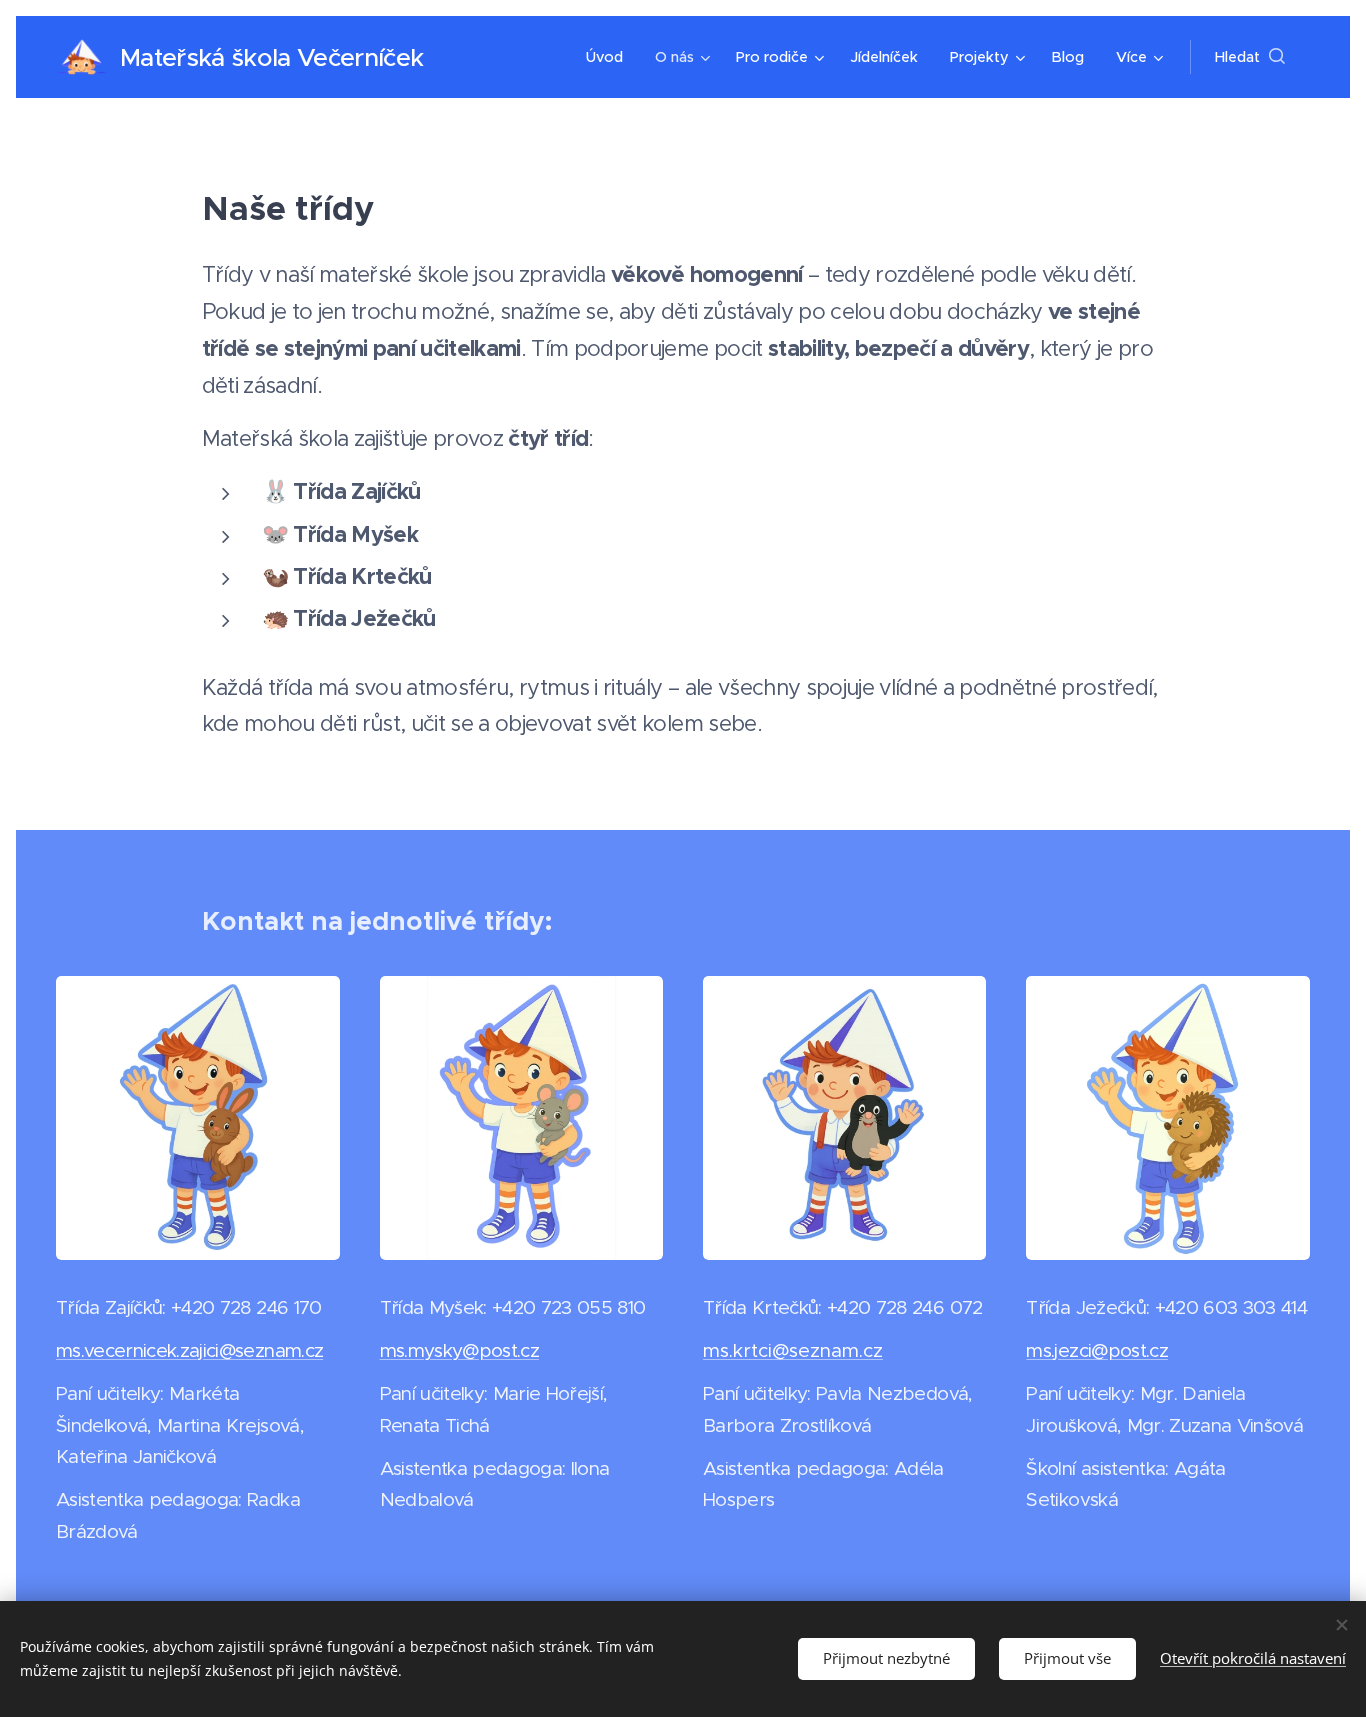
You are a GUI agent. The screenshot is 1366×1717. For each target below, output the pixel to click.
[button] (1250, 57)
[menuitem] (610, 57)
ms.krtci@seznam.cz (793, 1350)
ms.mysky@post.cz (459, 1350)
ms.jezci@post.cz (1096, 1350)
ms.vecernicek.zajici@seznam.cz (189, 1350)
